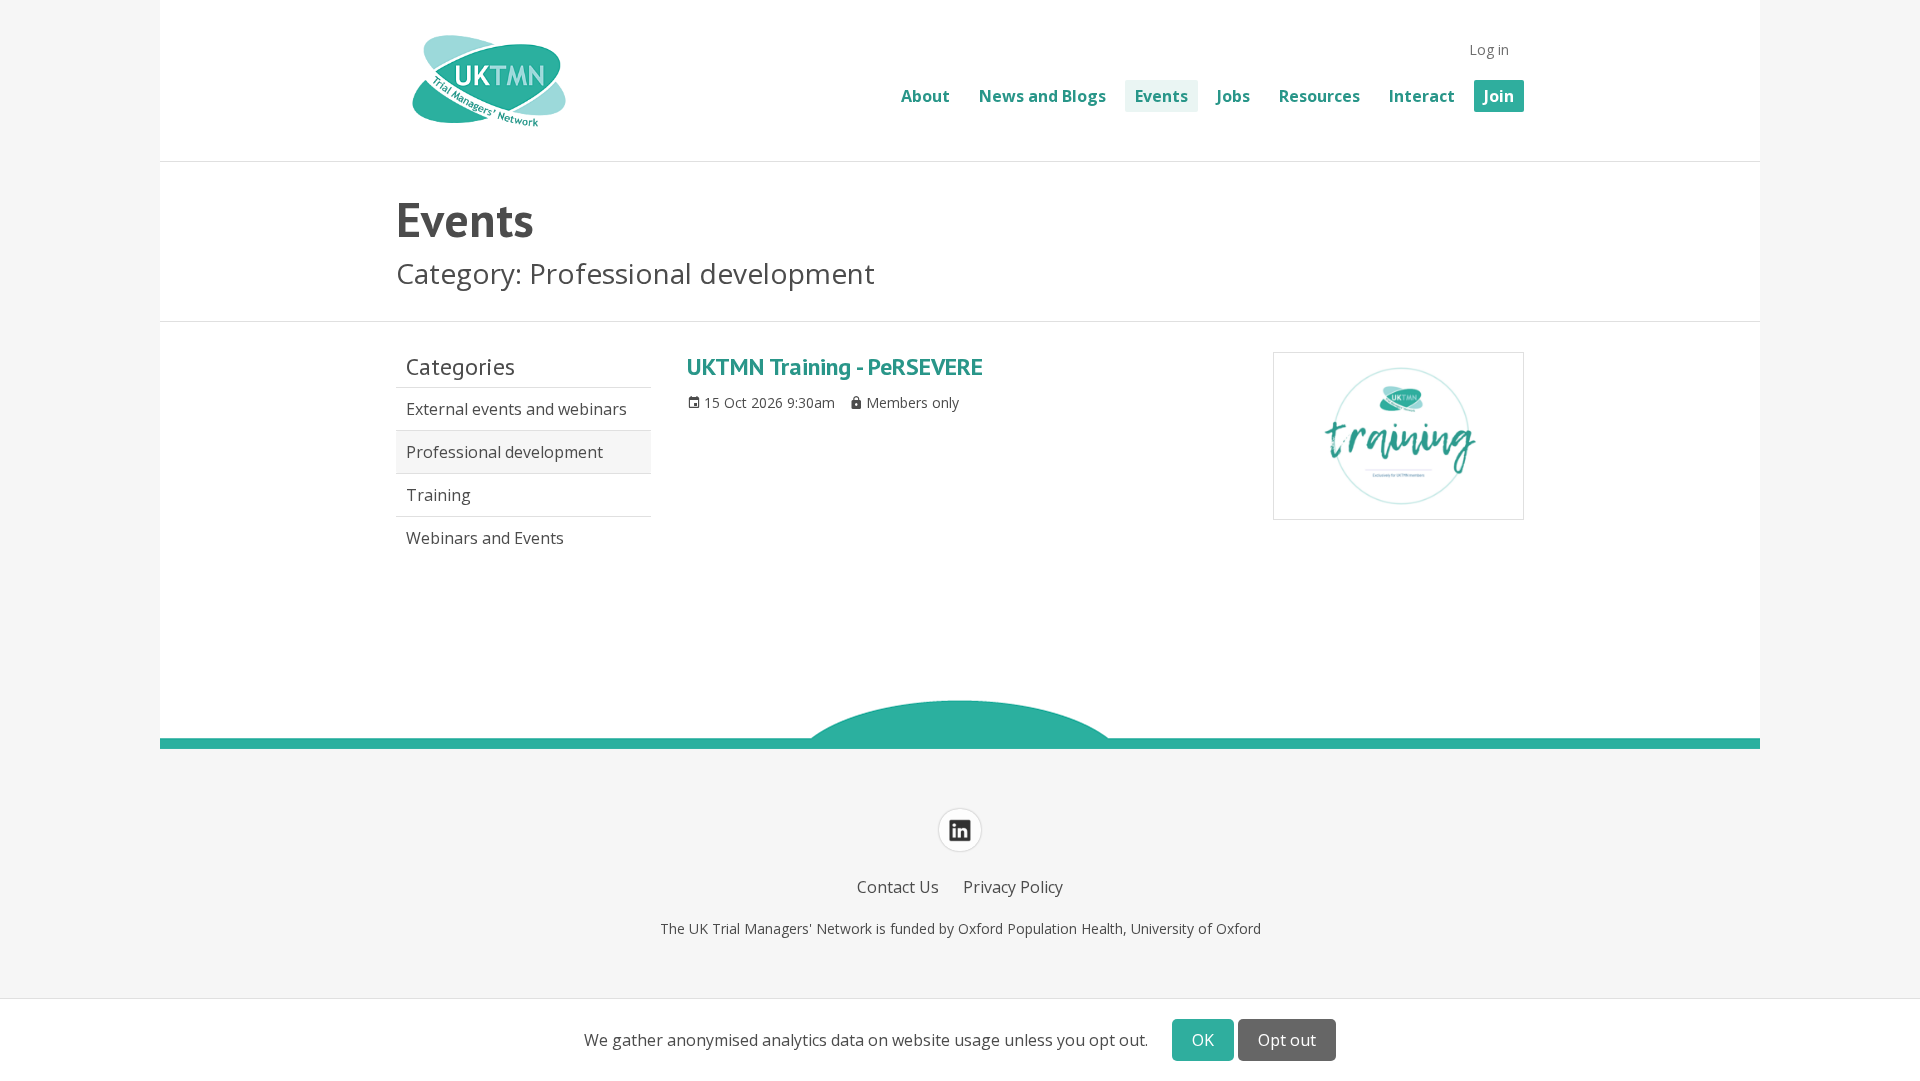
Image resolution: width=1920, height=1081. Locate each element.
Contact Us (898, 887)
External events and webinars (516, 409)
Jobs (1233, 96)
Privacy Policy (1013, 887)
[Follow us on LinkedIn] (960, 830)
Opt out (1287, 1040)
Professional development (504, 452)
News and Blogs (1042, 96)
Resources (1319, 96)
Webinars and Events (485, 538)
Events (1161, 96)
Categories (460, 367)
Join (1499, 96)
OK (1203, 1040)
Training (438, 495)
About (925, 96)
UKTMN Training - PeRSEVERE (835, 366)
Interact (1422, 96)
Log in (1489, 49)
